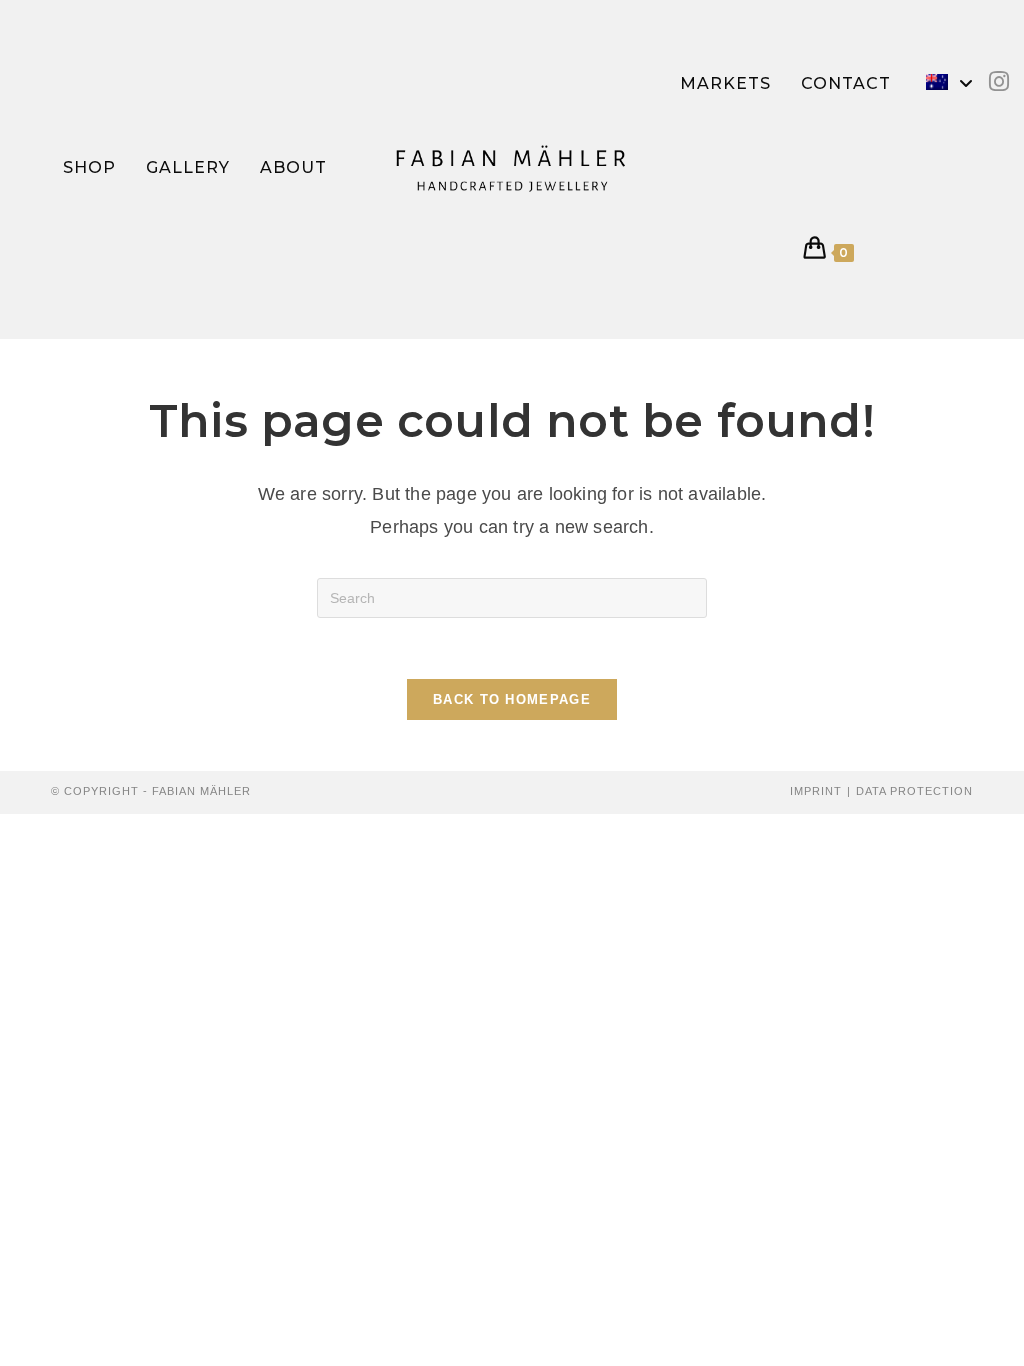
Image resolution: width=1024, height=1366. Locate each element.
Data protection (914, 791)
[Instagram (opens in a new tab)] (999, 82)
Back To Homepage (512, 699)
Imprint (816, 791)
